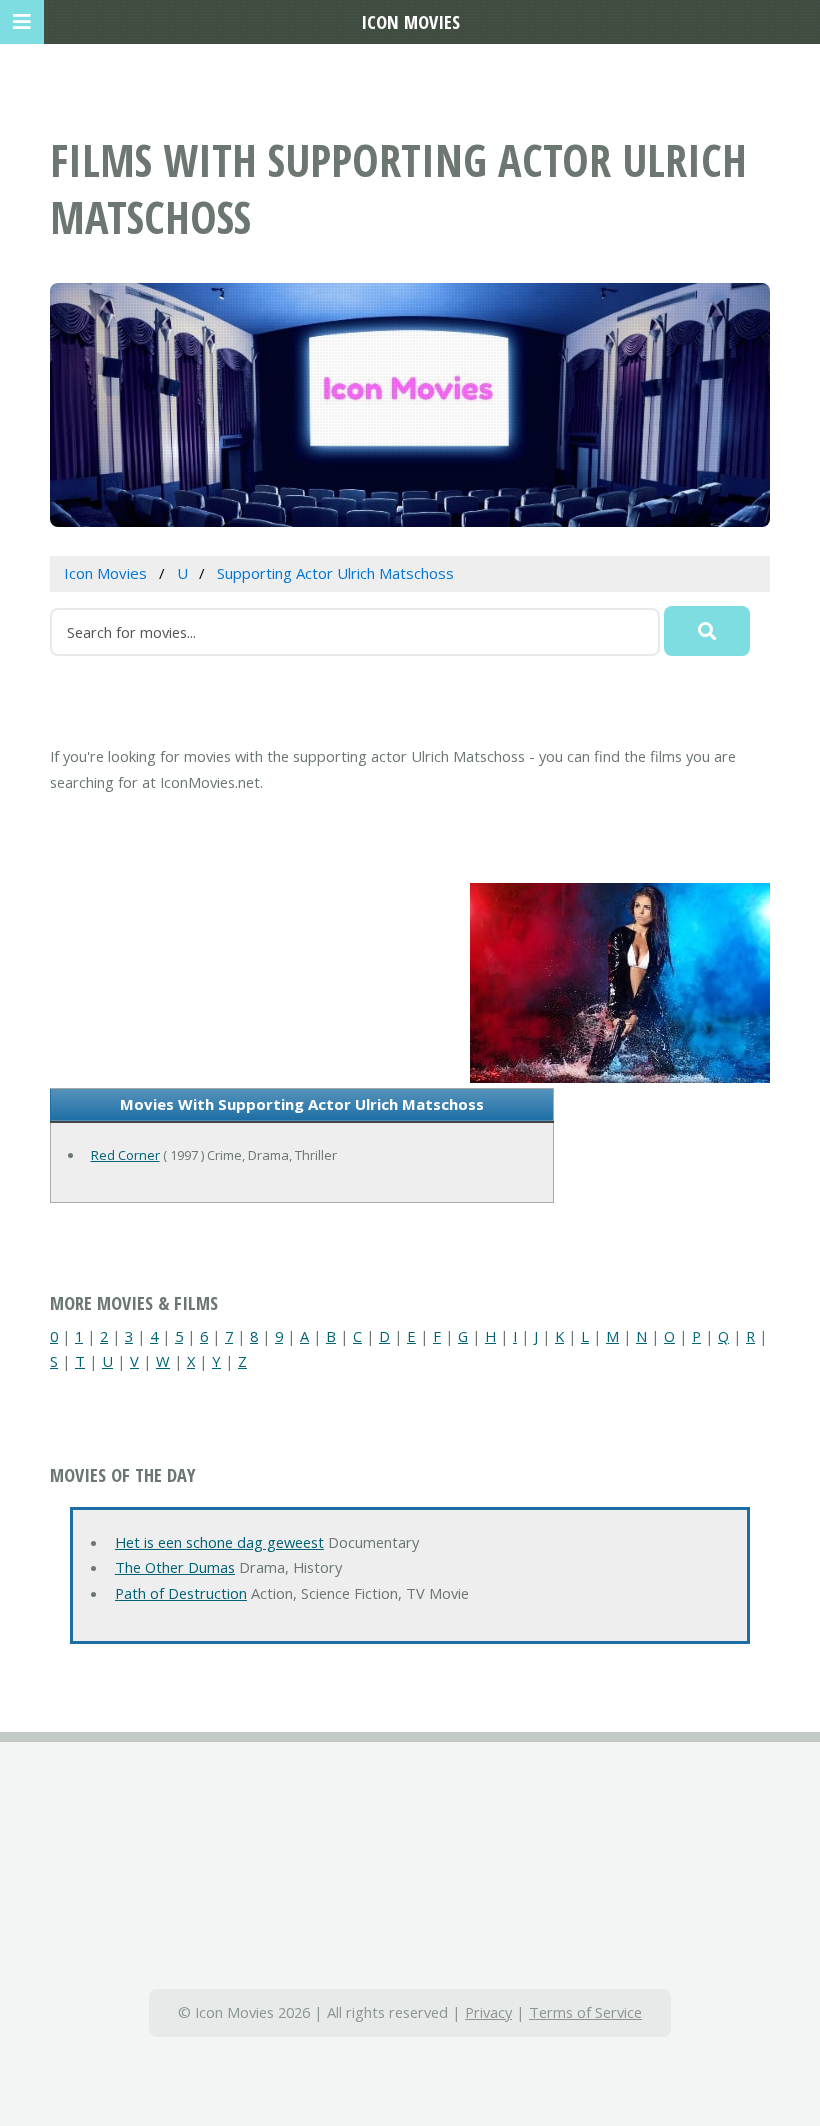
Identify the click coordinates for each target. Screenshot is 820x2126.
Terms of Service (585, 2012)
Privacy (488, 2012)
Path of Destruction (181, 1593)
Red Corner (125, 1155)
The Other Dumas (175, 1567)
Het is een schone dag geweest (219, 1542)
